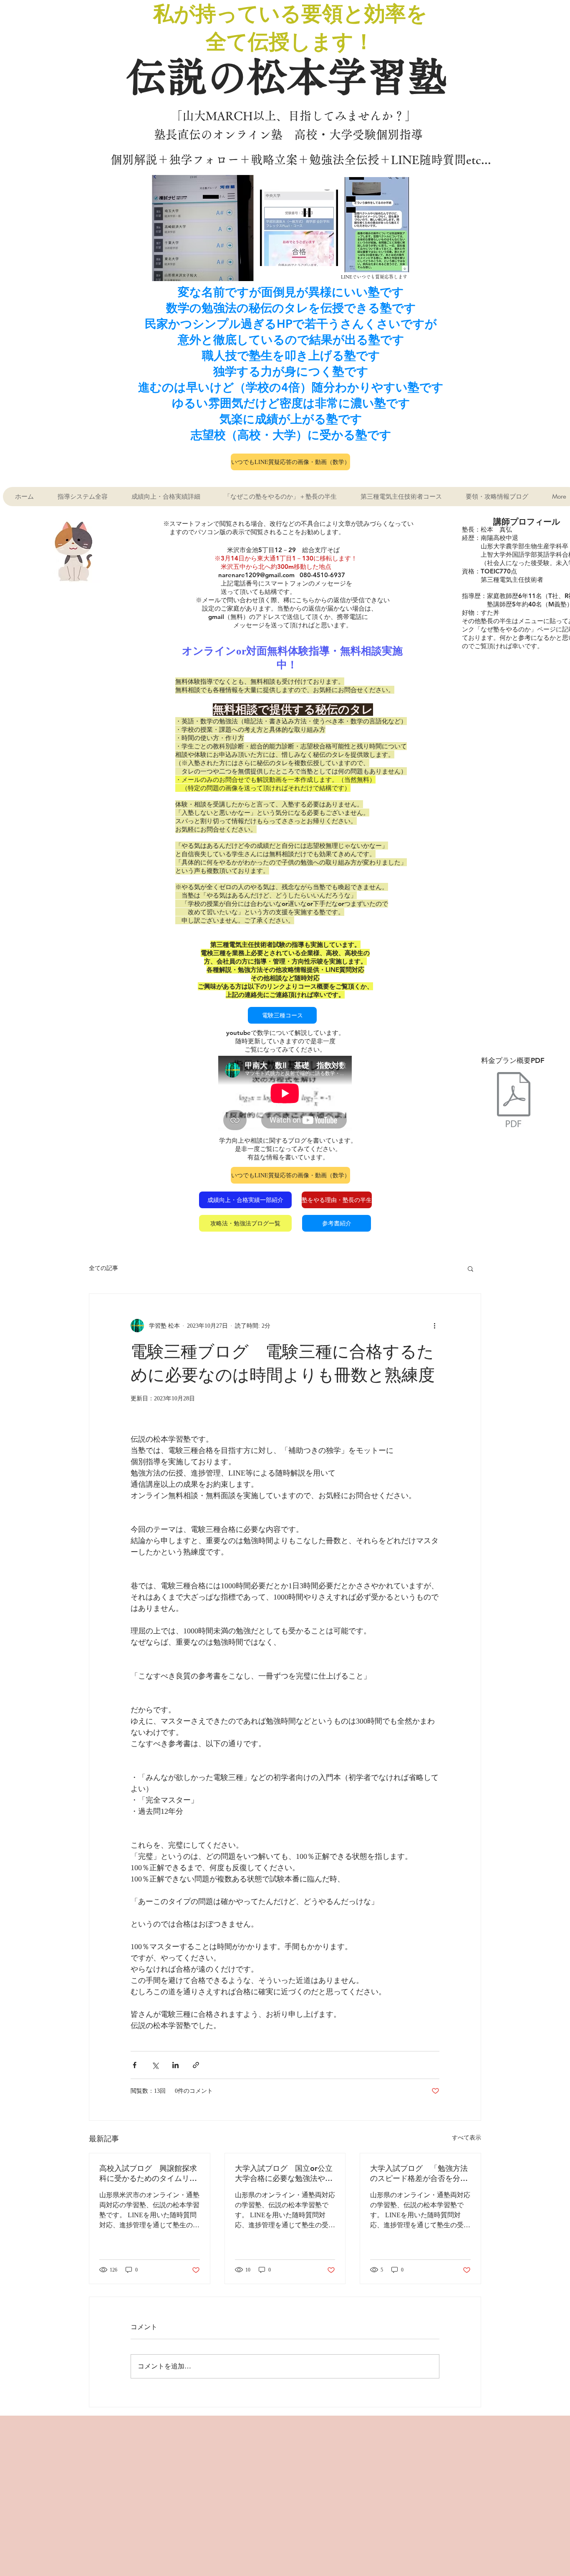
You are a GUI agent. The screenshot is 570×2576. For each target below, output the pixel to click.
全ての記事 (103, 1268)
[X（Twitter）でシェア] (155, 2065)
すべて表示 (467, 2138)
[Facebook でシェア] (135, 2065)
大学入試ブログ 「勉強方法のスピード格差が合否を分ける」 (419, 2173)
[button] (470, 1268)
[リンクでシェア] (196, 2065)
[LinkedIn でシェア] (175, 2065)
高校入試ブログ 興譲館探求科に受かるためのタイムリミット (148, 2173)
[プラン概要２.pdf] (514, 1100)
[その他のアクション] (434, 1326)
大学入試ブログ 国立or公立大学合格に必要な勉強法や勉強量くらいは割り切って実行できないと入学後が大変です (284, 2173)
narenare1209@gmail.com (256, 575)
